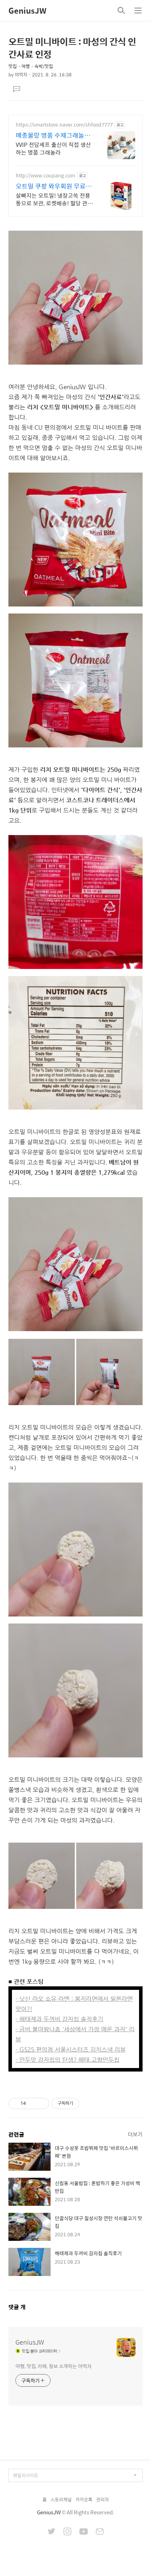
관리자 (103, 2499)
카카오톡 (84, 2499)
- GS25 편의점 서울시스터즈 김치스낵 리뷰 (71, 2049)
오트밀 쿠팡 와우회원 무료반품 (54, 186)
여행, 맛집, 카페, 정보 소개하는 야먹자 (54, 2366)
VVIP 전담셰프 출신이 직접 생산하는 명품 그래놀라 (53, 148)
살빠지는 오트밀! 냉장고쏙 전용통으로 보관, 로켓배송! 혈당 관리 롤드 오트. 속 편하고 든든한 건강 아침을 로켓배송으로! (54, 199)
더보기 (135, 2134)
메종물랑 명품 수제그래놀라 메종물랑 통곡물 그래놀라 (53, 135)
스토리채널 (61, 2499)
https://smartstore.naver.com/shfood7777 (64, 125)
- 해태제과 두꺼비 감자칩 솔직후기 (59, 2019)
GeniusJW (27, 11)
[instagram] (67, 2532)
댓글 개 (17, 2307)
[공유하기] (32, 2103)
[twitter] (52, 2532)
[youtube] (84, 2532)
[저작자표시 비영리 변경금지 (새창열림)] (89, 2103)
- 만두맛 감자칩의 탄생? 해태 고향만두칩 (67, 2060)
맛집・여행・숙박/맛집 (31, 66)
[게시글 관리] (41, 2103)
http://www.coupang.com (45, 175)
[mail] (100, 2532)
